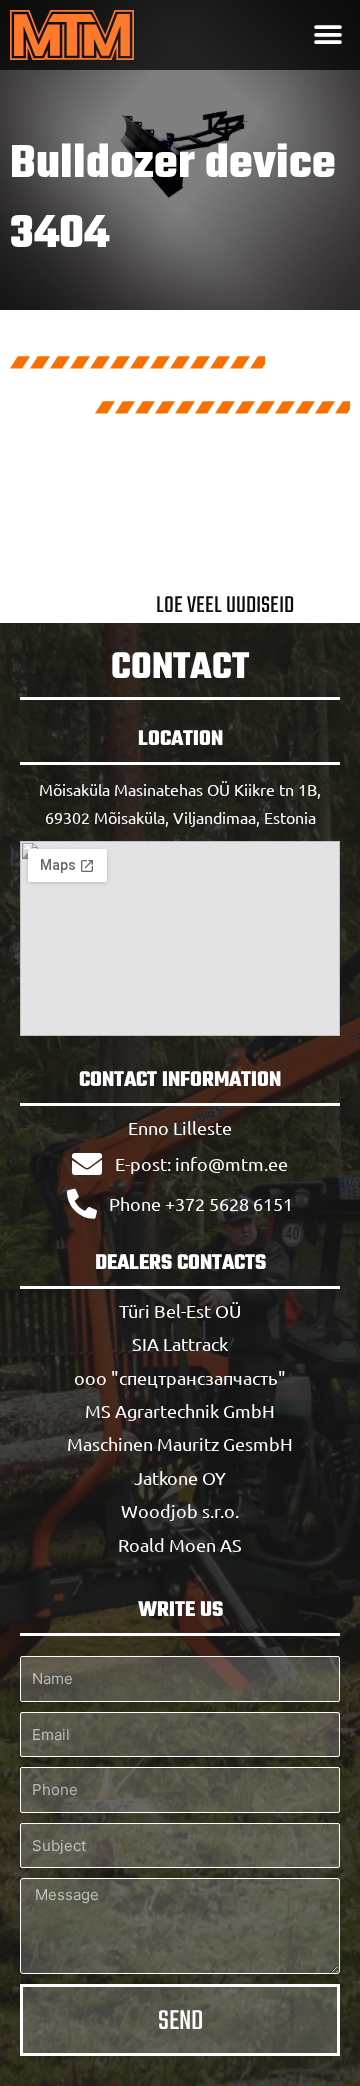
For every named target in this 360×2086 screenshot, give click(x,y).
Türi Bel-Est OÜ (180, 1310)
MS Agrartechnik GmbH (180, 1410)
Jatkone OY (180, 1477)
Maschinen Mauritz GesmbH (180, 1443)
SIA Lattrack (180, 1343)
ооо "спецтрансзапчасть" (180, 1377)
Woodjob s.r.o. (180, 1510)
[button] (327, 35)
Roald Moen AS (180, 1544)
